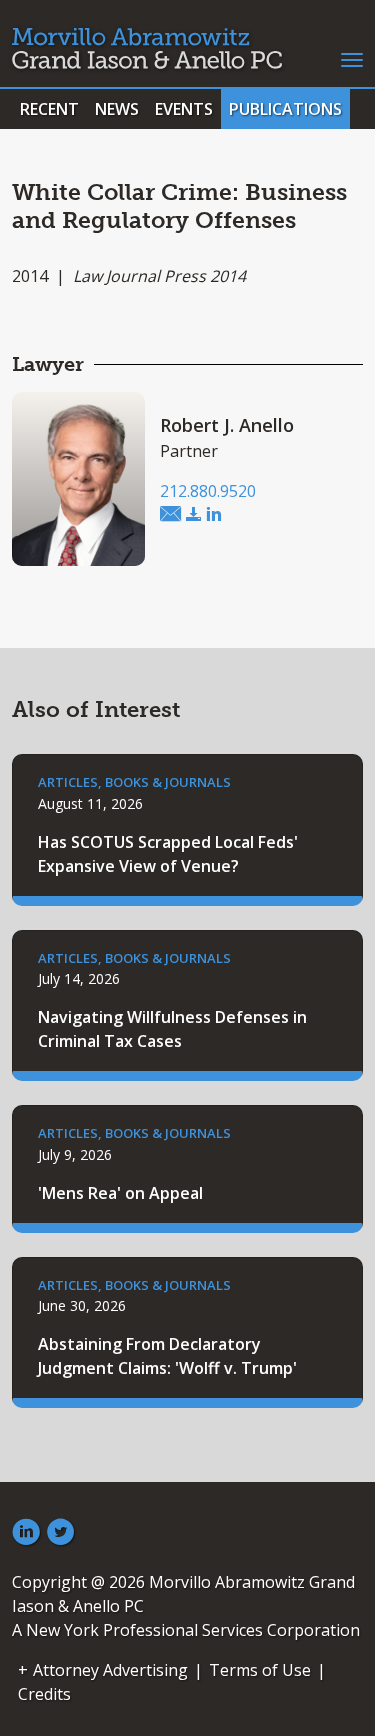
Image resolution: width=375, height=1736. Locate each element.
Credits (44, 1694)
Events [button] (184, 109)
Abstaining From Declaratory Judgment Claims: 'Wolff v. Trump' (167, 1356)
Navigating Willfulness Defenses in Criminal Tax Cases (172, 1029)
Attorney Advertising (110, 1670)
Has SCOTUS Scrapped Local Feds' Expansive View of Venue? (168, 854)
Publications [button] (285, 109)
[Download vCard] (194, 515)
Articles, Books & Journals (134, 782)
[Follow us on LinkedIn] (26, 1533)
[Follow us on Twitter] (61, 1533)
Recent (49, 109)
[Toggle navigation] (352, 58)
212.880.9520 (208, 491)
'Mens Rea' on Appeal (120, 1193)
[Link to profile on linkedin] (214, 515)
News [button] (117, 109)
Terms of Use (260, 1670)
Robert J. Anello (227, 425)
